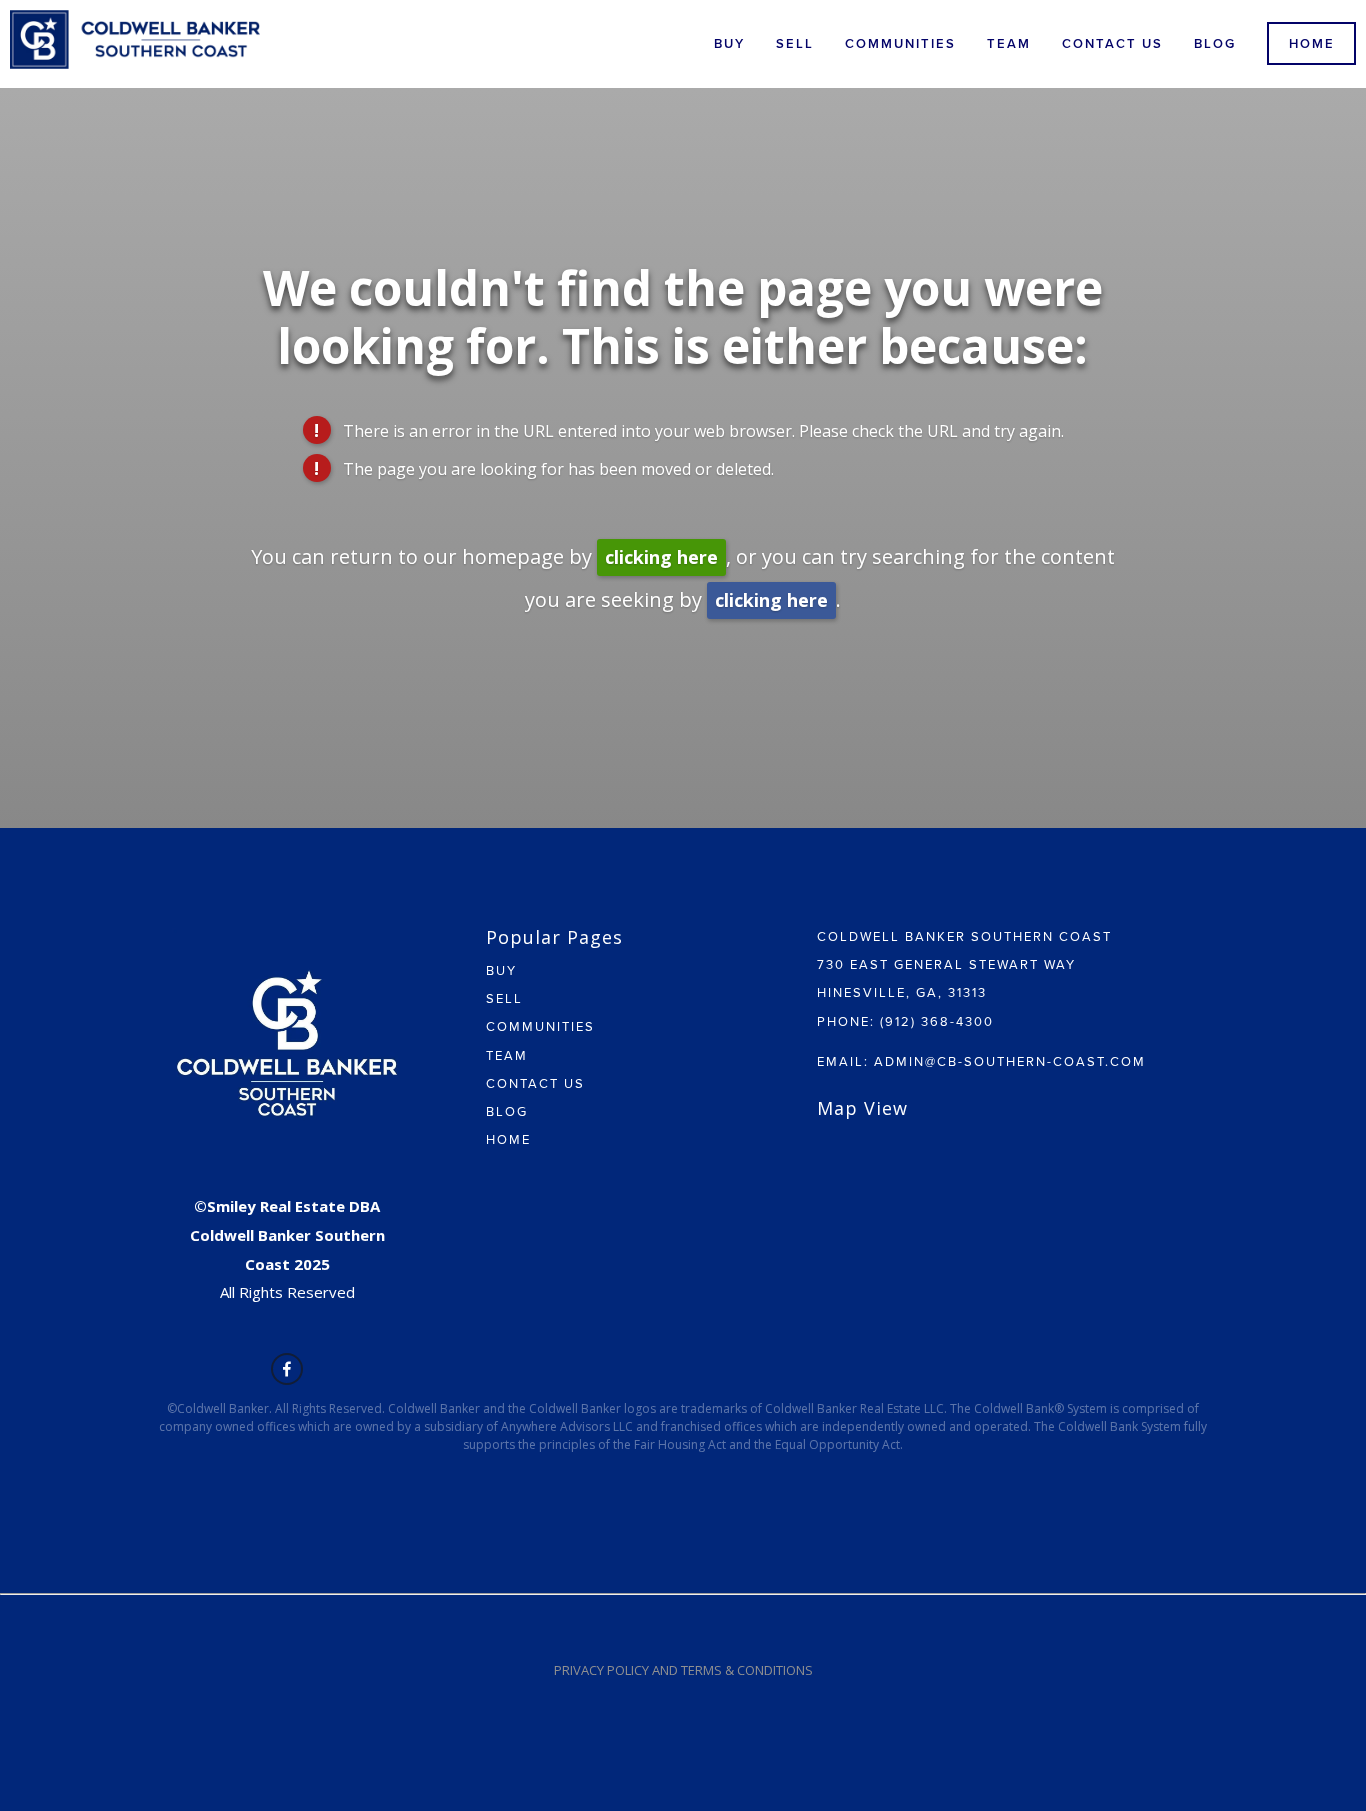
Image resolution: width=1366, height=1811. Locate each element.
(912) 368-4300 (937, 1021)
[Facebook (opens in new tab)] (287, 1369)
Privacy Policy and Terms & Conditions (683, 1670)
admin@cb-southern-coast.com (1010, 1061)
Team (1009, 43)
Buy (729, 43)
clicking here (661, 557)
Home (1312, 43)
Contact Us (1112, 43)
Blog (1215, 43)
